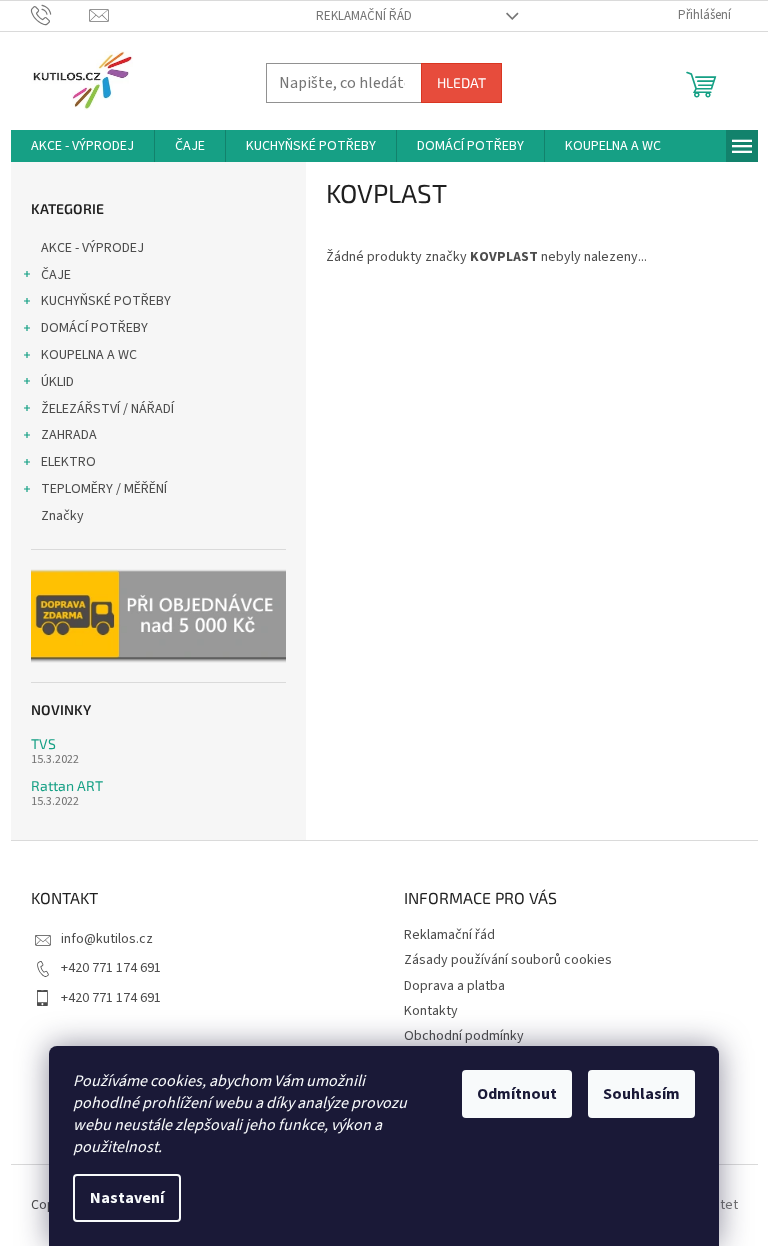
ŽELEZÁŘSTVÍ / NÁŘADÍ (107, 409)
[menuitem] (82, 146)
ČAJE (56, 275)
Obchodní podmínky (464, 1036)
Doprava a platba (454, 986)
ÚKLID (57, 382)
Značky (62, 516)
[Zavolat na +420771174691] (60, 15)
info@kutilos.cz (107, 939)
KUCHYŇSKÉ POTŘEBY (106, 301)
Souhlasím (641, 1094)
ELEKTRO (68, 462)
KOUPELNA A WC (89, 355)
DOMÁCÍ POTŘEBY (94, 328)
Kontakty (431, 1011)
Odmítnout (517, 1094)
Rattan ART (67, 785)
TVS (43, 743)
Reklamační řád (364, 16)
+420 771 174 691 (111, 968)
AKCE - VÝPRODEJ (92, 248)
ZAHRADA (69, 435)
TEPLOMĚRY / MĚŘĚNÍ (104, 489)
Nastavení (127, 1198)
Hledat (461, 82)
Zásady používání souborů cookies (508, 960)
